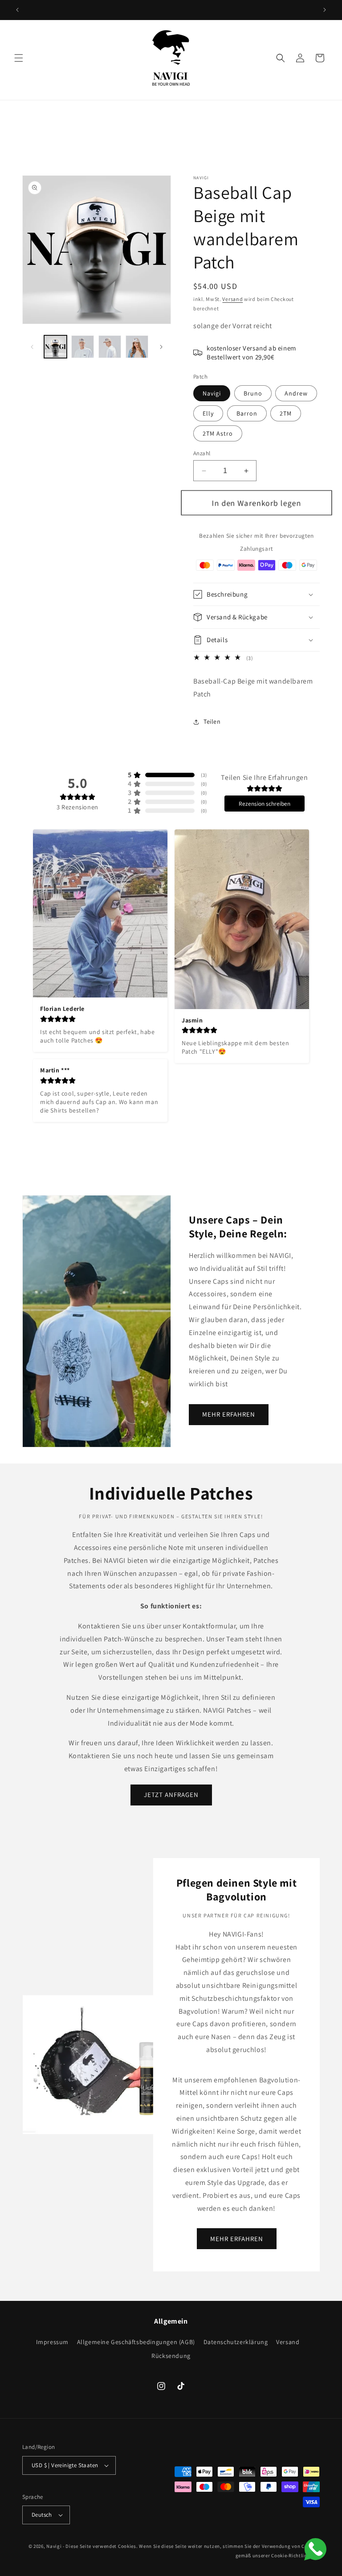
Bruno (253, 393)
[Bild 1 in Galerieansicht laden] (55, 347)
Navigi (212, 393)
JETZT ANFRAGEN (171, 1795)
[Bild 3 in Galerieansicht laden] (110, 347)
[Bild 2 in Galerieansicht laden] (83, 347)
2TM (286, 413)
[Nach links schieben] (32, 347)
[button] (19, 58)
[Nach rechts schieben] (161, 347)
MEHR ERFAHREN (229, 1414)
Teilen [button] (212, 721)
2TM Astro (218, 433)
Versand (232, 299)
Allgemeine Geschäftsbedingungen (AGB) (136, 2342)
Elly (208, 413)
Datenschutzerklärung (236, 2342)
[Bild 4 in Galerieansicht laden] (137, 347)
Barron (247, 413)
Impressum (52, 2343)
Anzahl (202, 453)
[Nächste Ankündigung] (325, 10)
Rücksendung (171, 2356)
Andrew (296, 393)
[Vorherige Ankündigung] (17, 10)
